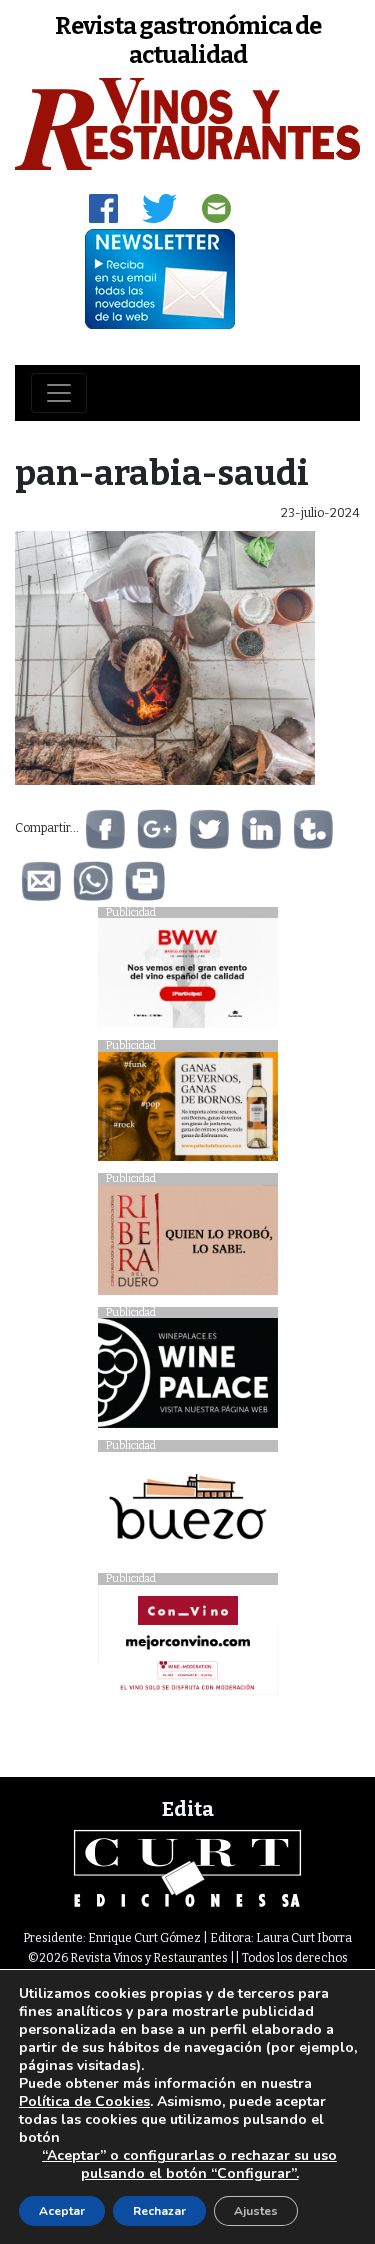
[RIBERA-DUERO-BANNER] (188, 1244)
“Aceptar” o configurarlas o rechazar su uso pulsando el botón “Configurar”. (189, 2165)
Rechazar (159, 2211)
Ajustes (256, 2211)
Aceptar (62, 2211)
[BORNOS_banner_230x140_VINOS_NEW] (188, 1111)
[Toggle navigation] (59, 393)
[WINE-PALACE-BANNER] (188, 1378)
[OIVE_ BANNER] (188, 1644)
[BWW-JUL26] (188, 978)
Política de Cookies (84, 2101)
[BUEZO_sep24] (188, 1511)
